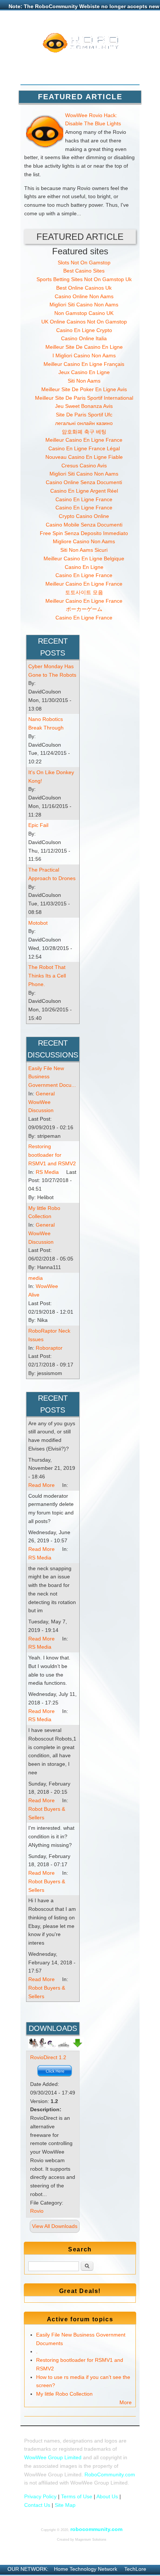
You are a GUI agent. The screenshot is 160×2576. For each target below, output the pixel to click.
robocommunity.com (96, 2529)
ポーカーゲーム (84, 609)
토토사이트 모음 (84, 592)
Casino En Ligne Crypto (84, 330)
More (126, 2402)
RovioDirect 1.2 (48, 2057)
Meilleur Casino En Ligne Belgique (84, 558)
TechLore (135, 2569)
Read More (41, 1485)
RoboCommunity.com (110, 2474)
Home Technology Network (86, 2569)
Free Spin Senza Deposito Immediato (84, 533)
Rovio (37, 2211)
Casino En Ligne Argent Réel (84, 491)
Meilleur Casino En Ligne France (84, 440)
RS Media (47, 1172)
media (36, 1278)
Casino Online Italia (84, 338)
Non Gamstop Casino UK (84, 313)
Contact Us (37, 2505)
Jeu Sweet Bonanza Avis (84, 406)
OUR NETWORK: (28, 2569)
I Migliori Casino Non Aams (84, 355)
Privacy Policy (40, 2496)
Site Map (65, 2505)
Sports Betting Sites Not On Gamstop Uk (84, 279)
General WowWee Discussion (41, 1102)
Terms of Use (77, 2496)
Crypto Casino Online (84, 516)
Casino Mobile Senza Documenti (84, 525)
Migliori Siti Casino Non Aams (84, 305)
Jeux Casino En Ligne (84, 372)
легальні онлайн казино (84, 423)
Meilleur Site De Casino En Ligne (84, 347)
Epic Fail (38, 825)
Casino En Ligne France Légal (84, 448)
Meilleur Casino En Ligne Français (84, 364)
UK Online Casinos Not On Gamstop (84, 322)
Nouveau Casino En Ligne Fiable (84, 457)
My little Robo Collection (64, 2394)
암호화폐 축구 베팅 (84, 432)
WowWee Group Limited (53, 2457)
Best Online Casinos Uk (84, 288)
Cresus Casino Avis (84, 466)
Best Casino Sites (84, 271)
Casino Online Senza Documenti (84, 482)
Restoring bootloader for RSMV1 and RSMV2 (52, 1155)
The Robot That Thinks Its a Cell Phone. (47, 976)
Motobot (38, 923)
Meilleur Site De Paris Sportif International (84, 398)
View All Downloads (55, 2226)
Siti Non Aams (84, 381)
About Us (107, 2496)
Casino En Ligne (84, 567)
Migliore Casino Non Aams (84, 541)
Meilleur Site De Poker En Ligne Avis (84, 389)
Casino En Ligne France (84, 499)
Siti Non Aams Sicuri (84, 550)
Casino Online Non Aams (84, 296)
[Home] (80, 51)
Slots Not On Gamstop (84, 263)
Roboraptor (49, 1348)
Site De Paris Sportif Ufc (84, 415)
